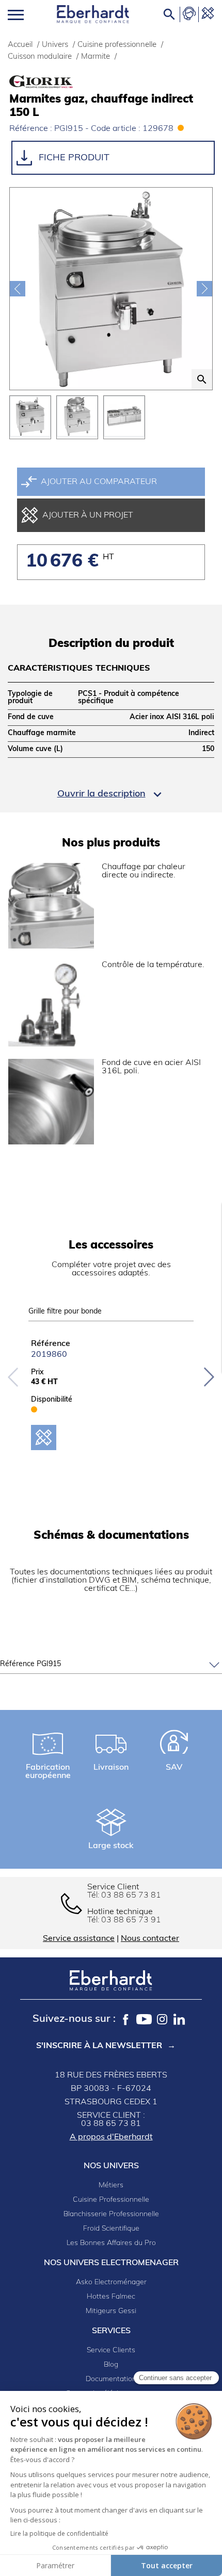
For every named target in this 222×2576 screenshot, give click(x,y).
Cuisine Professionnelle (111, 2200)
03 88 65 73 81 (131, 1896)
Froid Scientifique (111, 2229)
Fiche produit (73, 158)
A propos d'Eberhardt (111, 2137)
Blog (111, 2365)
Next (209, 1377)
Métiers (111, 2186)
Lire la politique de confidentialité (59, 2533)
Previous (13, 1377)
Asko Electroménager (111, 2282)
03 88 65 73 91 (131, 1920)
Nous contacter (150, 1939)
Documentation (111, 2379)
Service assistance (79, 1939)
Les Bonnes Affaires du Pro (111, 2243)
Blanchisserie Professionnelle (111, 2214)
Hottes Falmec (111, 2297)
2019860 (49, 1355)
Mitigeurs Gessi (111, 2311)
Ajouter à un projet (88, 516)
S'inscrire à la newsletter (99, 2046)
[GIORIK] (61, 82)
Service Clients (111, 2350)
